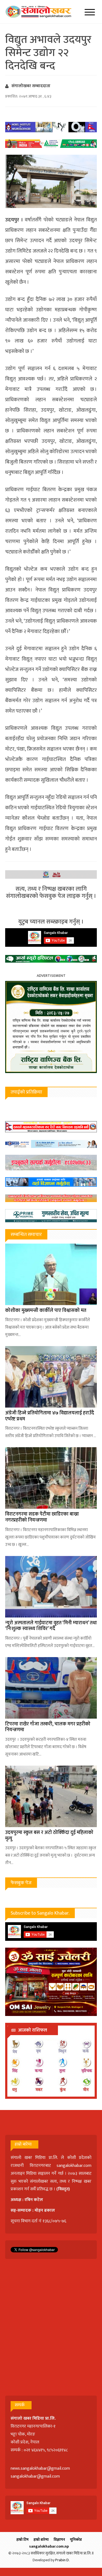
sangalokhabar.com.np (49, 2546)
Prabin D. (62, 2560)
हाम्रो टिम (22, 2540)
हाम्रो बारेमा (41, 2540)
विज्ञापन (59, 2540)
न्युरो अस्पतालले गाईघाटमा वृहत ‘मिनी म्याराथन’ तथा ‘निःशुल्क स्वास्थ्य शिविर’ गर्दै (51, 1626)
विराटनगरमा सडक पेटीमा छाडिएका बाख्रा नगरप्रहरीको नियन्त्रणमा (42, 1517)
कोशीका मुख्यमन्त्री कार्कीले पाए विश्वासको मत (46, 1311)
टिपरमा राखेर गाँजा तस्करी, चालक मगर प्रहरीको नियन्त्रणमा (48, 1727)
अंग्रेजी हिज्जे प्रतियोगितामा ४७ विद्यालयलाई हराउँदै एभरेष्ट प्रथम (50, 1416)
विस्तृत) (64, 2189)
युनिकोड (76, 2540)
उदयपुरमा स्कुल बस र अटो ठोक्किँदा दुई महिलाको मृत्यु (49, 1836)
